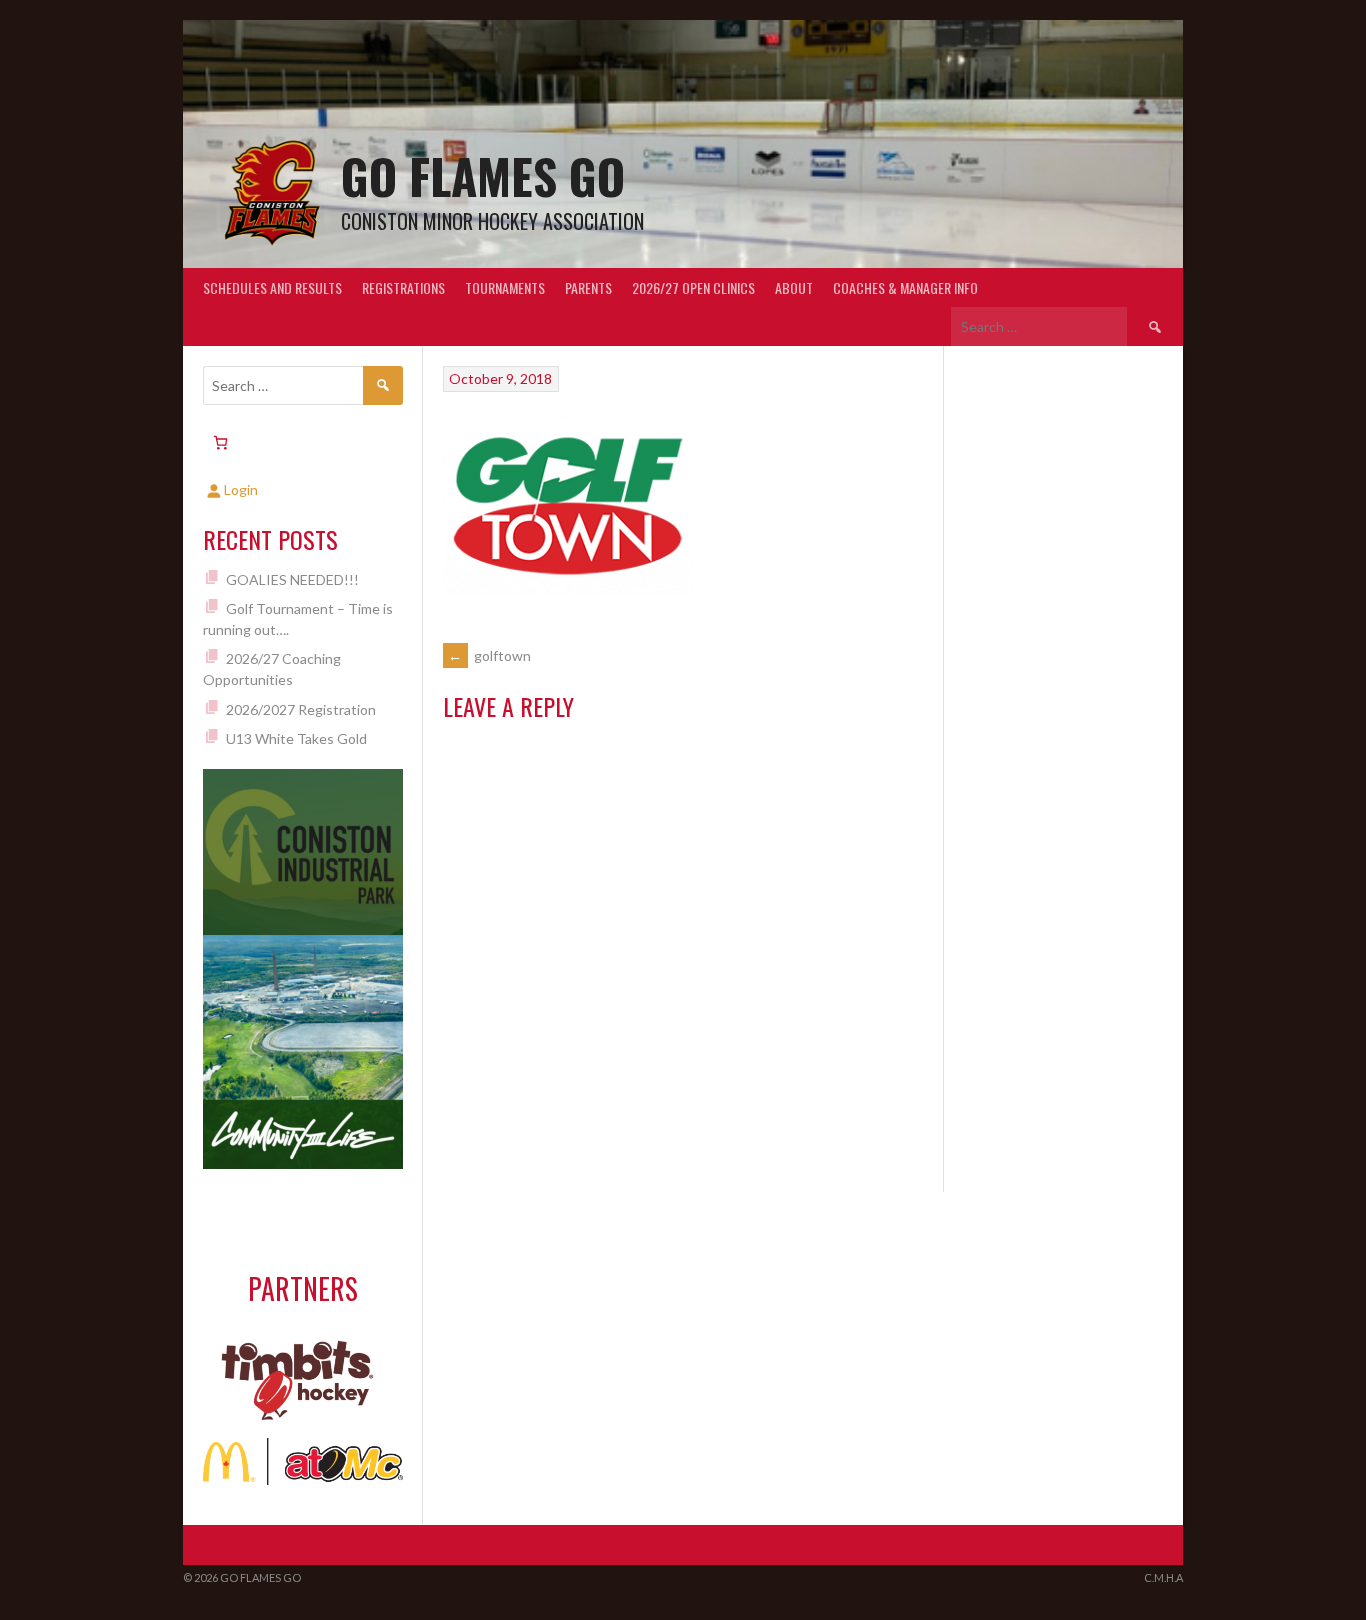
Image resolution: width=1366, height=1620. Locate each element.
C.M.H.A (1163, 1577)
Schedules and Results (272, 287)
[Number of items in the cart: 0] (220, 442)
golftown (489, 655)
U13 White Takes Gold (296, 738)
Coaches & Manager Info (905, 287)
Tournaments (505, 287)
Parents (588, 287)
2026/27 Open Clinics (693, 287)
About (794, 287)
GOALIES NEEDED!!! (292, 579)
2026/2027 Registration (301, 709)
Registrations (403, 287)
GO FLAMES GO (483, 175)
